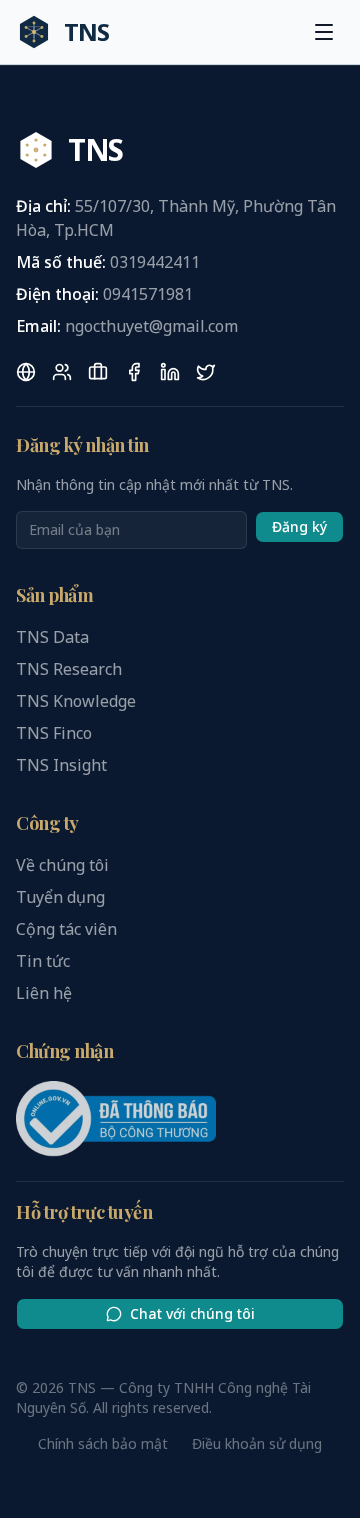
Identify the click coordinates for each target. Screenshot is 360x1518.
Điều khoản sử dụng (257, 1443)
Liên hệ (44, 993)
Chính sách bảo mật (103, 1443)
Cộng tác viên (66, 929)
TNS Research (69, 669)
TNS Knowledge (76, 701)
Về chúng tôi (62, 865)
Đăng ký (299, 526)
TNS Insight (61, 765)
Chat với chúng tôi (192, 1313)
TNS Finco (54, 733)
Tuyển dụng (60, 897)
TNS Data (52, 637)
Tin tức (43, 961)
